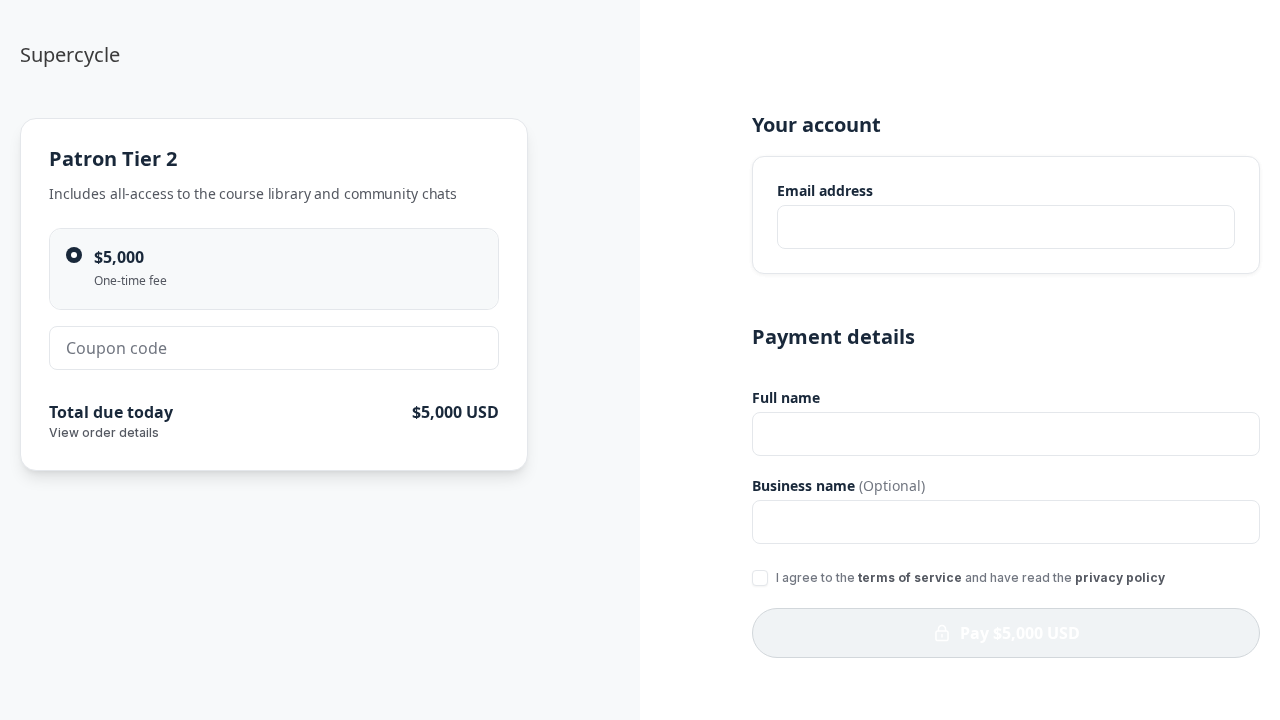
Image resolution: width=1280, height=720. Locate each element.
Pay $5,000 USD (1020, 633)
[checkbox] (760, 578)
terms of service (910, 577)
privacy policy (1120, 577)
